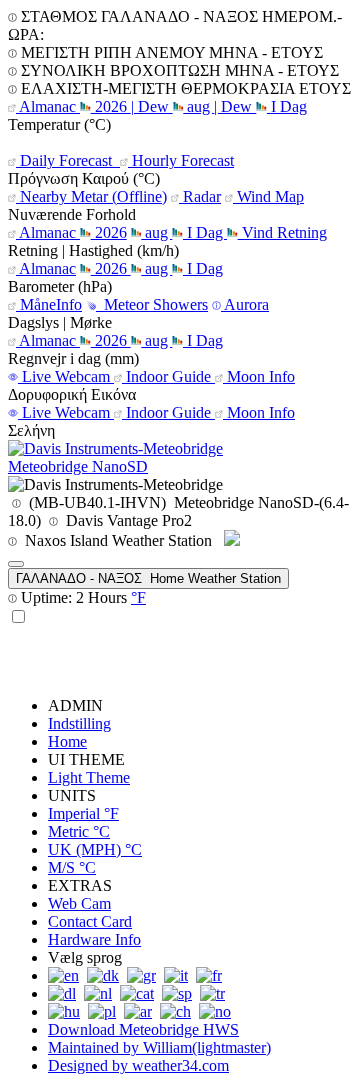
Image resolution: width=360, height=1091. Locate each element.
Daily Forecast (66, 160)
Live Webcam (66, 376)
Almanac (48, 106)
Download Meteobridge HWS (143, 1029)
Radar (200, 196)
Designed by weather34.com (138, 1065)
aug (198, 106)
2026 (111, 106)
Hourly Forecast (181, 160)
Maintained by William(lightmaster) (159, 1047)
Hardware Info (94, 939)
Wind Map (268, 196)
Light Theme (89, 777)
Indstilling (79, 723)
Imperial (83, 813)
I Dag (287, 106)
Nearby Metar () (91, 196)
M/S (72, 867)
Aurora (245, 304)
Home (67, 741)
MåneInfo (49, 304)
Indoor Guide (168, 376)
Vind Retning (282, 232)
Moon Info (259, 376)
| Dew (152, 106)
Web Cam (79, 903)
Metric (79, 831)
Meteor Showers (152, 304)
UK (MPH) (95, 849)
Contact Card (90, 921)
